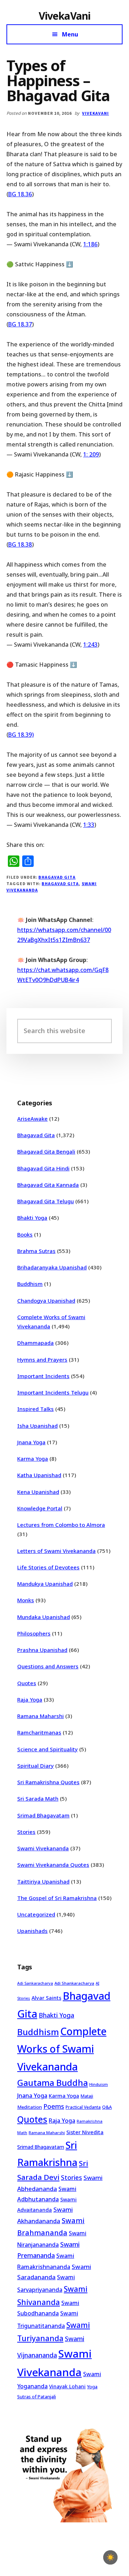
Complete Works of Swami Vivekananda (62, 2049)
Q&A (107, 2107)
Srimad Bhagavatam (43, 1815)
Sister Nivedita (85, 2132)
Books (25, 1234)
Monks (26, 1600)
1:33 (89, 825)
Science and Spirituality (47, 1749)
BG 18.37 (20, 324)
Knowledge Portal (40, 1508)
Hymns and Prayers (42, 1359)
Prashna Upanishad (42, 1650)
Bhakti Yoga (32, 1218)
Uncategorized (36, 1914)
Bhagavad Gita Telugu (46, 1201)
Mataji (87, 2096)
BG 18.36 (20, 194)
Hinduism (99, 2084)
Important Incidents (43, 1376)
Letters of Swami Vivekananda (56, 1551)
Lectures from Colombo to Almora (61, 1525)
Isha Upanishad (37, 1426)
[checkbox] (110, 2557)
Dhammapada (35, 1343)
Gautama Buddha (52, 2083)
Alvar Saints (46, 1998)
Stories (26, 1832)
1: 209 (91, 454)
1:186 (90, 244)
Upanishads (32, 1931)
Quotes (27, 1683)
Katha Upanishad (39, 1475)
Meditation (30, 2107)
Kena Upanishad (38, 1492)
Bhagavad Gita (57, 877)
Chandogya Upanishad (46, 1301)
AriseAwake (32, 1119)
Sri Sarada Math (38, 1798)
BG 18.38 (20, 544)
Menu (70, 34)
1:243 (90, 645)
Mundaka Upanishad (44, 1617)
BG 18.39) (21, 735)
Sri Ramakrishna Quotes (48, 1782)
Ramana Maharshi (40, 1716)
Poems (54, 2106)
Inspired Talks (35, 1409)
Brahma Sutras (36, 1251)
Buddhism (30, 1284)
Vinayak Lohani (67, 2386)
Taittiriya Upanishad (43, 1881)
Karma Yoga (33, 1459)
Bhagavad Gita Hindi (43, 1168)
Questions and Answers (48, 1666)
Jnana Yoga (31, 1442)
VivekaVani (65, 16)
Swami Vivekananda (43, 1848)
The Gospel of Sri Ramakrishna (57, 1898)
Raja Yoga (30, 1699)
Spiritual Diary (35, 1766)
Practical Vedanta (83, 2107)
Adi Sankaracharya (35, 1983)
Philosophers (34, 1633)
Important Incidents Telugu (53, 1392)
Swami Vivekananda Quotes (53, 1865)
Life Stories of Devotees (48, 1567)
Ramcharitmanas (39, 1732)
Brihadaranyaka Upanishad (52, 1267)
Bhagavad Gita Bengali (46, 1151)
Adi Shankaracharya (74, 1983)
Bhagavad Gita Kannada (48, 1185)
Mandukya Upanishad (45, 1584)
